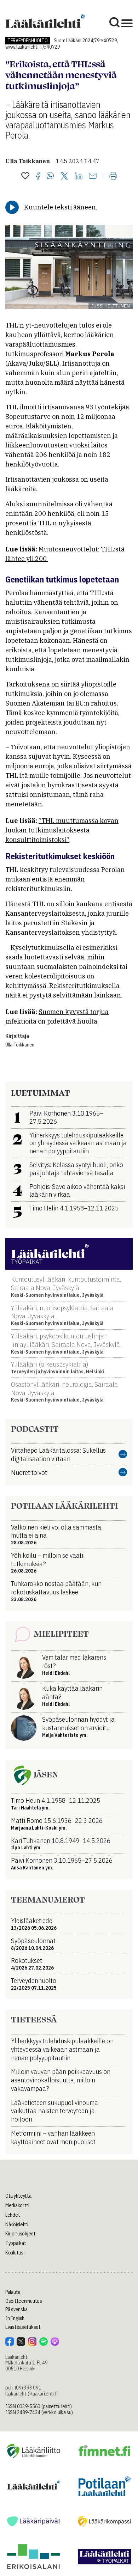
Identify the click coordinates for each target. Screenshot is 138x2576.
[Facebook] (38, 176)
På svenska (16, 2309)
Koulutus (14, 2253)
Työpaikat (16, 2243)
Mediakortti (17, 2205)
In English (15, 2318)
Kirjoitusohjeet (21, 2234)
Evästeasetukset (23, 2327)
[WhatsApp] (50, 176)
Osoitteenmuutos (24, 2301)
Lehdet (13, 2215)
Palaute (13, 2292)
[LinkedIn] (79, 176)
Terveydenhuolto (28, 41)
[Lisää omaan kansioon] (25, 176)
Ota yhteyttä (18, 2196)
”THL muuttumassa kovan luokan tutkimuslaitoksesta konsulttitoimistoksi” (62, 830)
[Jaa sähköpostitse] (93, 176)
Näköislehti (17, 2224)
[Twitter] (64, 176)
